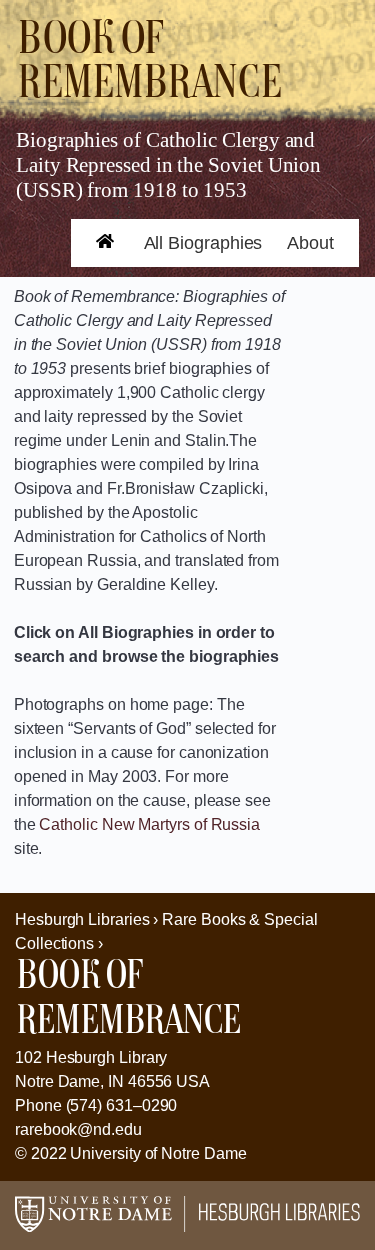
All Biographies (203, 243)
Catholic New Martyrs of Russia (149, 824)
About (310, 243)
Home (95, 256)
